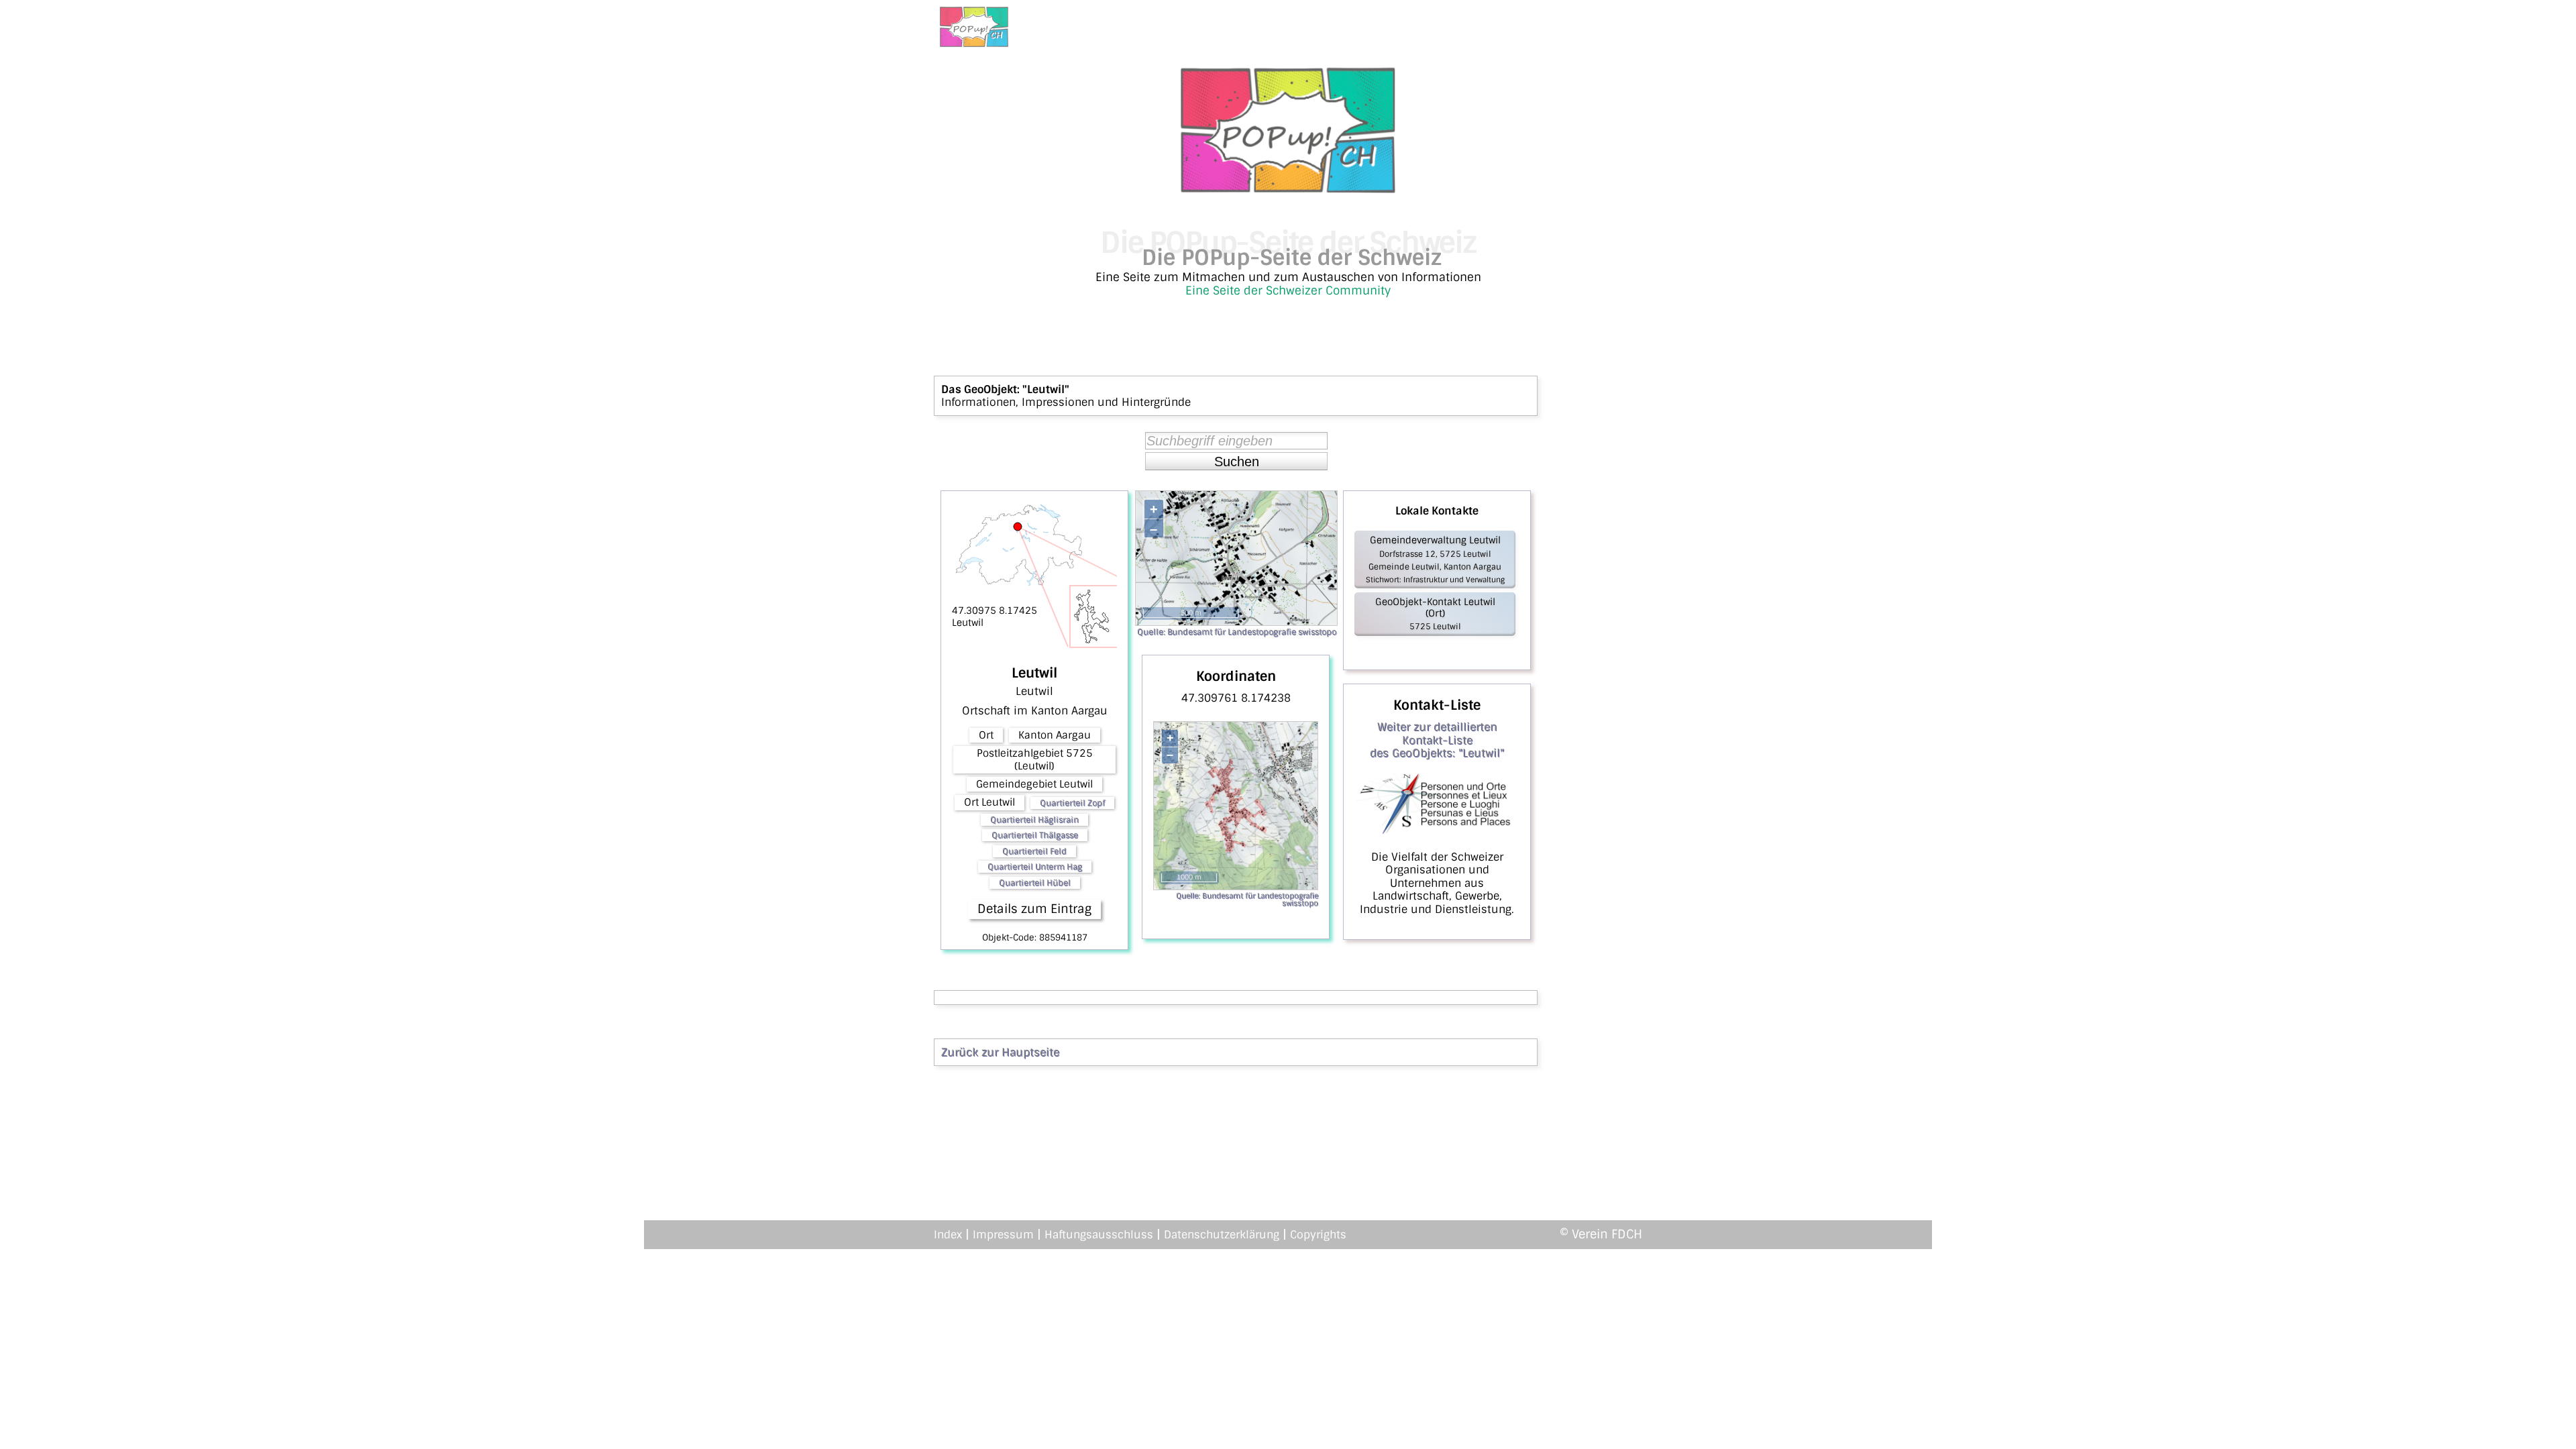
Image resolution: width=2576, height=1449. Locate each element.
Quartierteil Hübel (1035, 883)
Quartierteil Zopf (1072, 803)
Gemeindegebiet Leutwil (1034, 784)
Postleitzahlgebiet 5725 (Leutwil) (1035, 759)
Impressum (1003, 1235)
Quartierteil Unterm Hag (1035, 867)
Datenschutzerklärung (1222, 1235)
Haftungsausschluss (1099, 1235)
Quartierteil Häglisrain (1034, 820)
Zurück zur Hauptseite (1000, 1052)
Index (948, 1235)
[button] (1236, 462)
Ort (986, 735)
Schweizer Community (1328, 290)
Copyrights (1318, 1235)
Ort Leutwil (989, 802)
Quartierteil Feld (1034, 851)
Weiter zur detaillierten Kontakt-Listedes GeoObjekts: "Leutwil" (1437, 740)
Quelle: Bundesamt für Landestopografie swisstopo (1237, 632)
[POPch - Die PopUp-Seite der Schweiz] (974, 27)
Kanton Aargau (1055, 735)
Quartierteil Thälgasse (1035, 835)
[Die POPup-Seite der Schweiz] (1288, 189)
